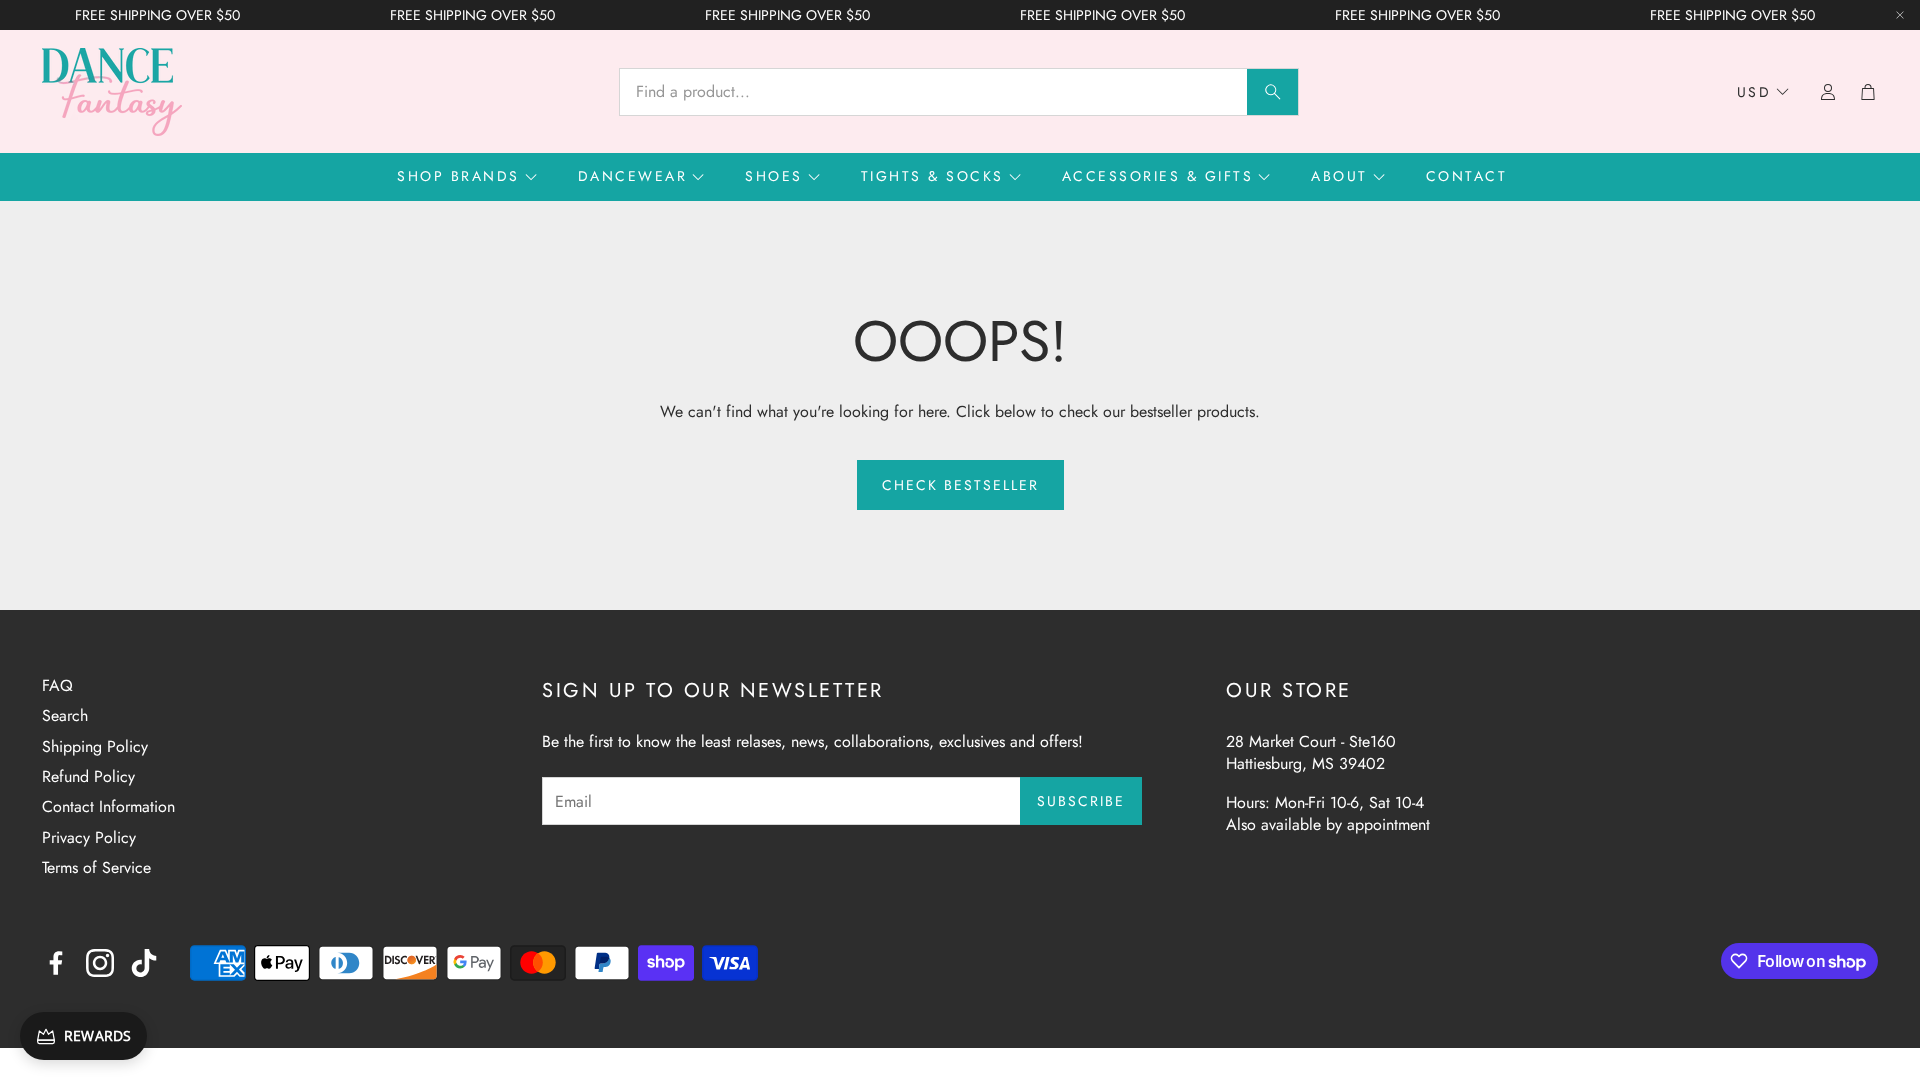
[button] (959, 92)
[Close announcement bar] (1900, 15)
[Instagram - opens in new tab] (100, 963)
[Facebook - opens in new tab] (56, 963)
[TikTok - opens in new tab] (144, 963)
